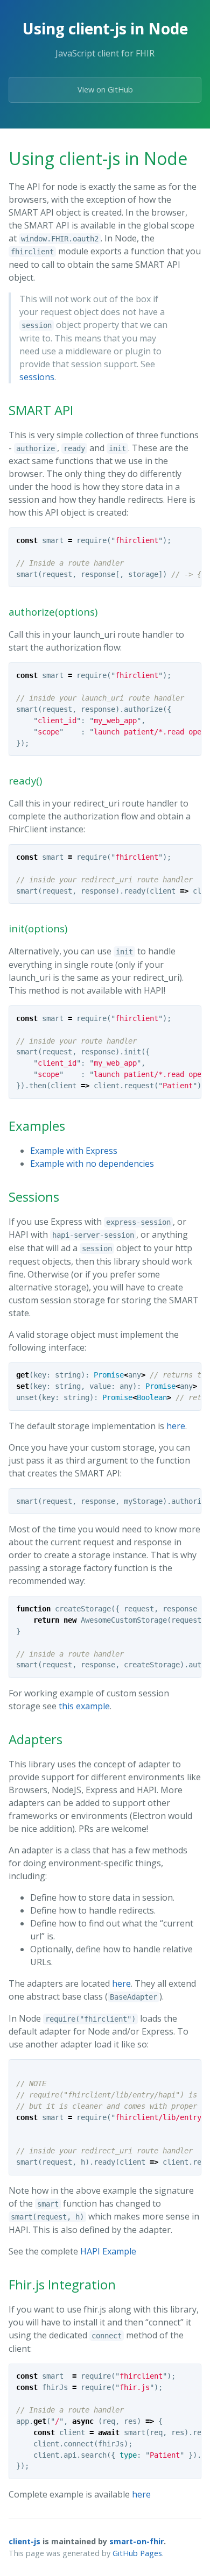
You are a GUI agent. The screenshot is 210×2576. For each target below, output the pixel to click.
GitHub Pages (137, 2553)
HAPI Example (108, 2251)
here (176, 1426)
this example (84, 1706)
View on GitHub (105, 90)
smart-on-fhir (136, 2541)
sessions (37, 377)
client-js (24, 2541)
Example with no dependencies (92, 1164)
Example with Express (74, 1151)
